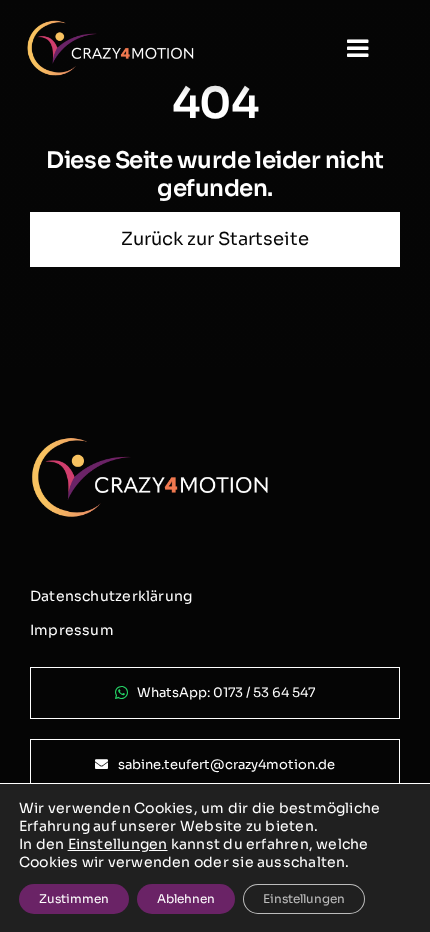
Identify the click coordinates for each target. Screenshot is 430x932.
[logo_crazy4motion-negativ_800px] (110, 27)
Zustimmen (74, 898)
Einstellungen (118, 844)
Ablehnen (186, 898)
